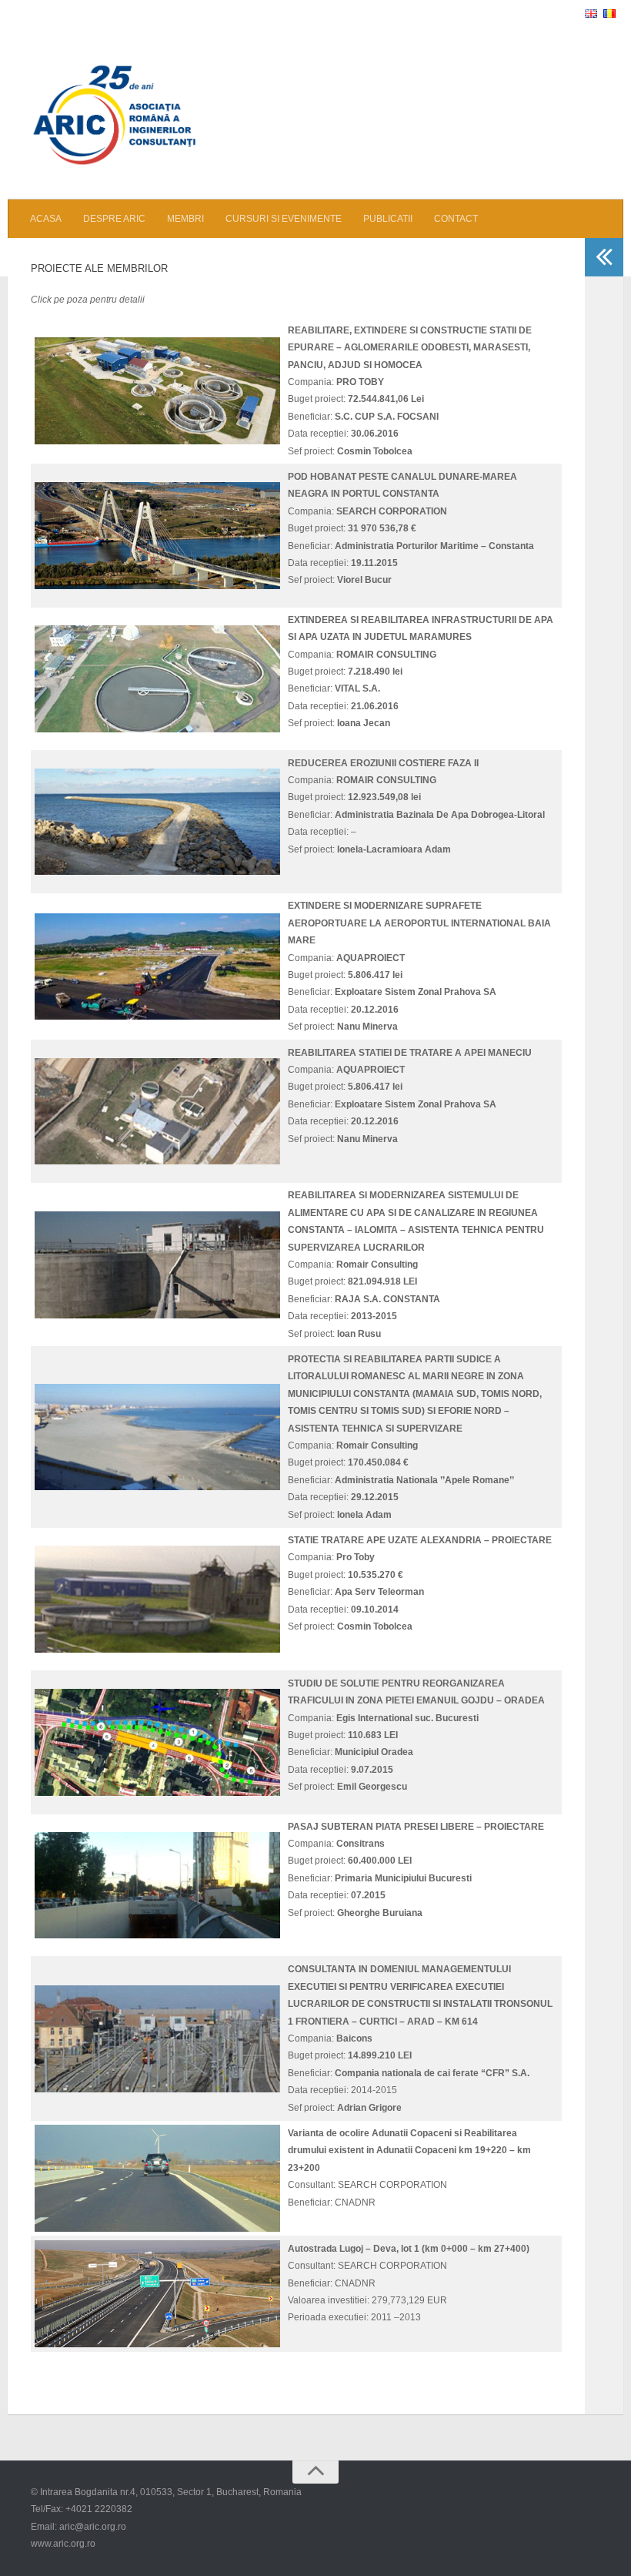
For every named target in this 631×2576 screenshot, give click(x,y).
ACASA (46, 219)
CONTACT (456, 219)
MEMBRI (185, 219)
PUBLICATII (388, 219)
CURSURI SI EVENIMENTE (284, 219)
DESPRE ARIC (114, 219)
